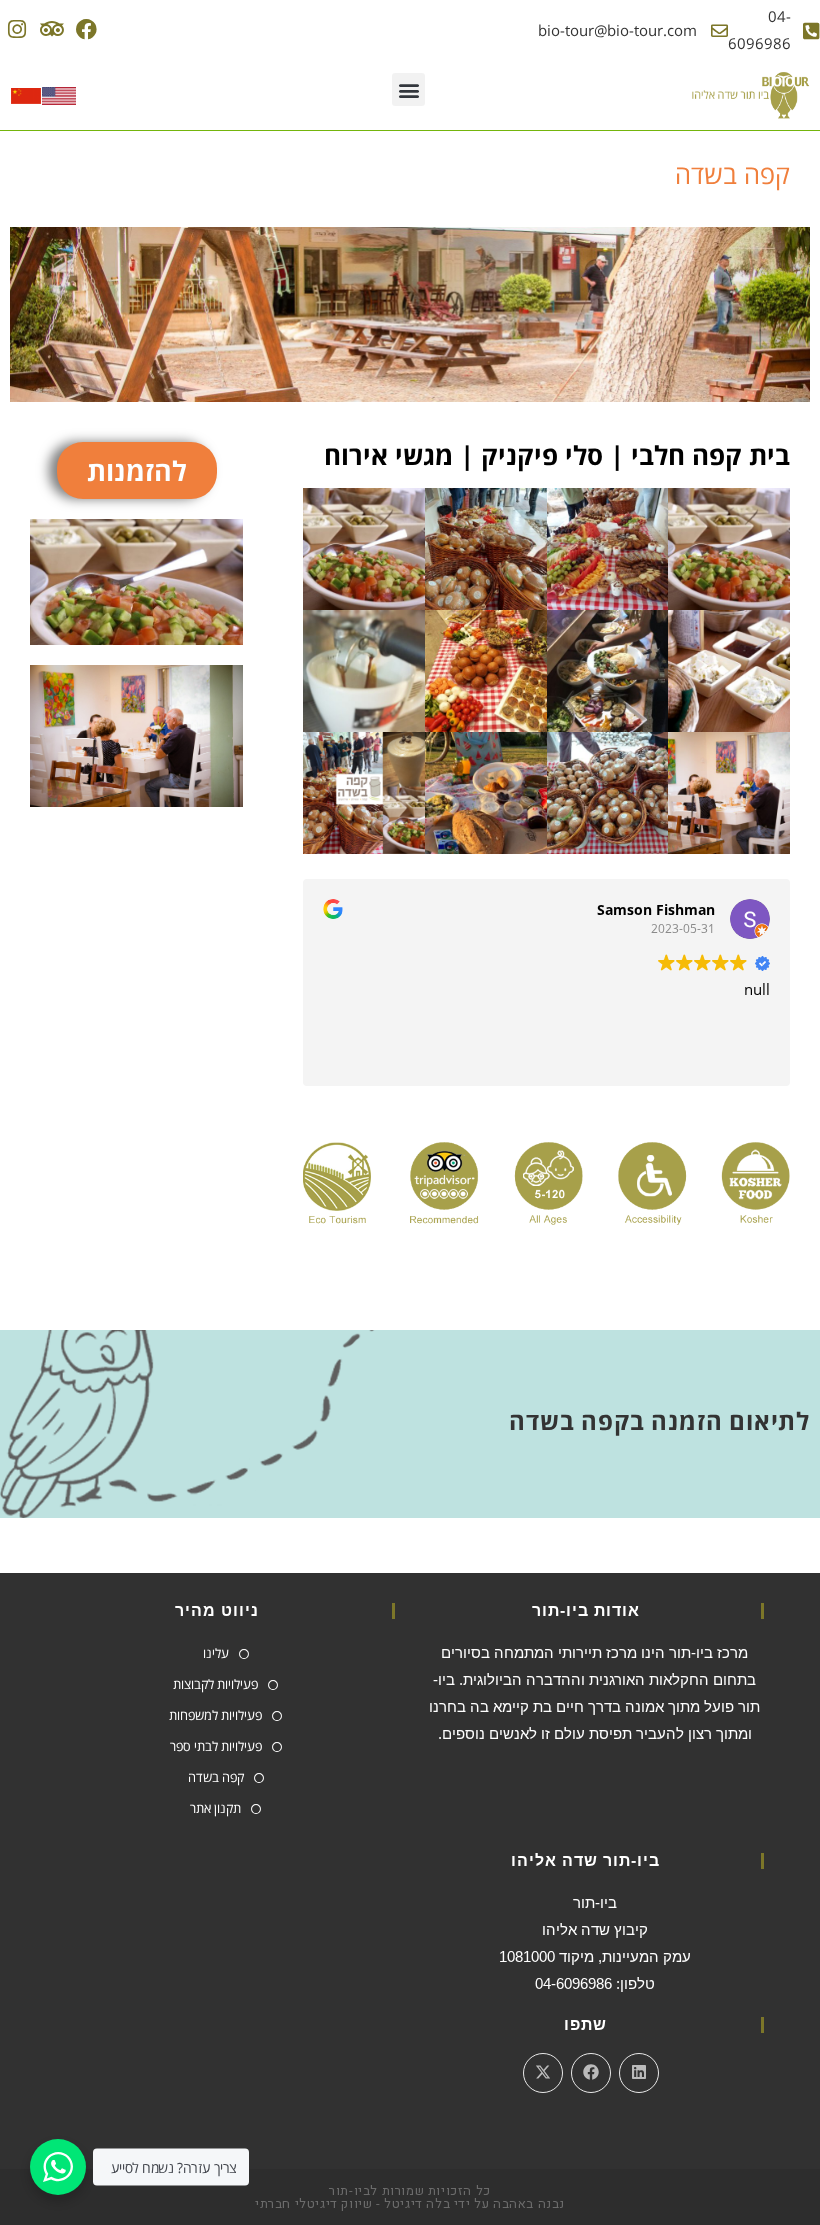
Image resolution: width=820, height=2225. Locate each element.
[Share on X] (543, 2073)
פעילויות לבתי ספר (216, 1746)
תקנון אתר (215, 1808)
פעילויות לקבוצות (215, 1684)
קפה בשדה (216, 1777)
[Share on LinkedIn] (639, 2073)
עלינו (216, 1653)
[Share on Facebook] (591, 2073)
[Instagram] (17, 29)
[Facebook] (86, 29)
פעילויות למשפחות (215, 1715)
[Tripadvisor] (51, 29)
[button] (408, 89)
